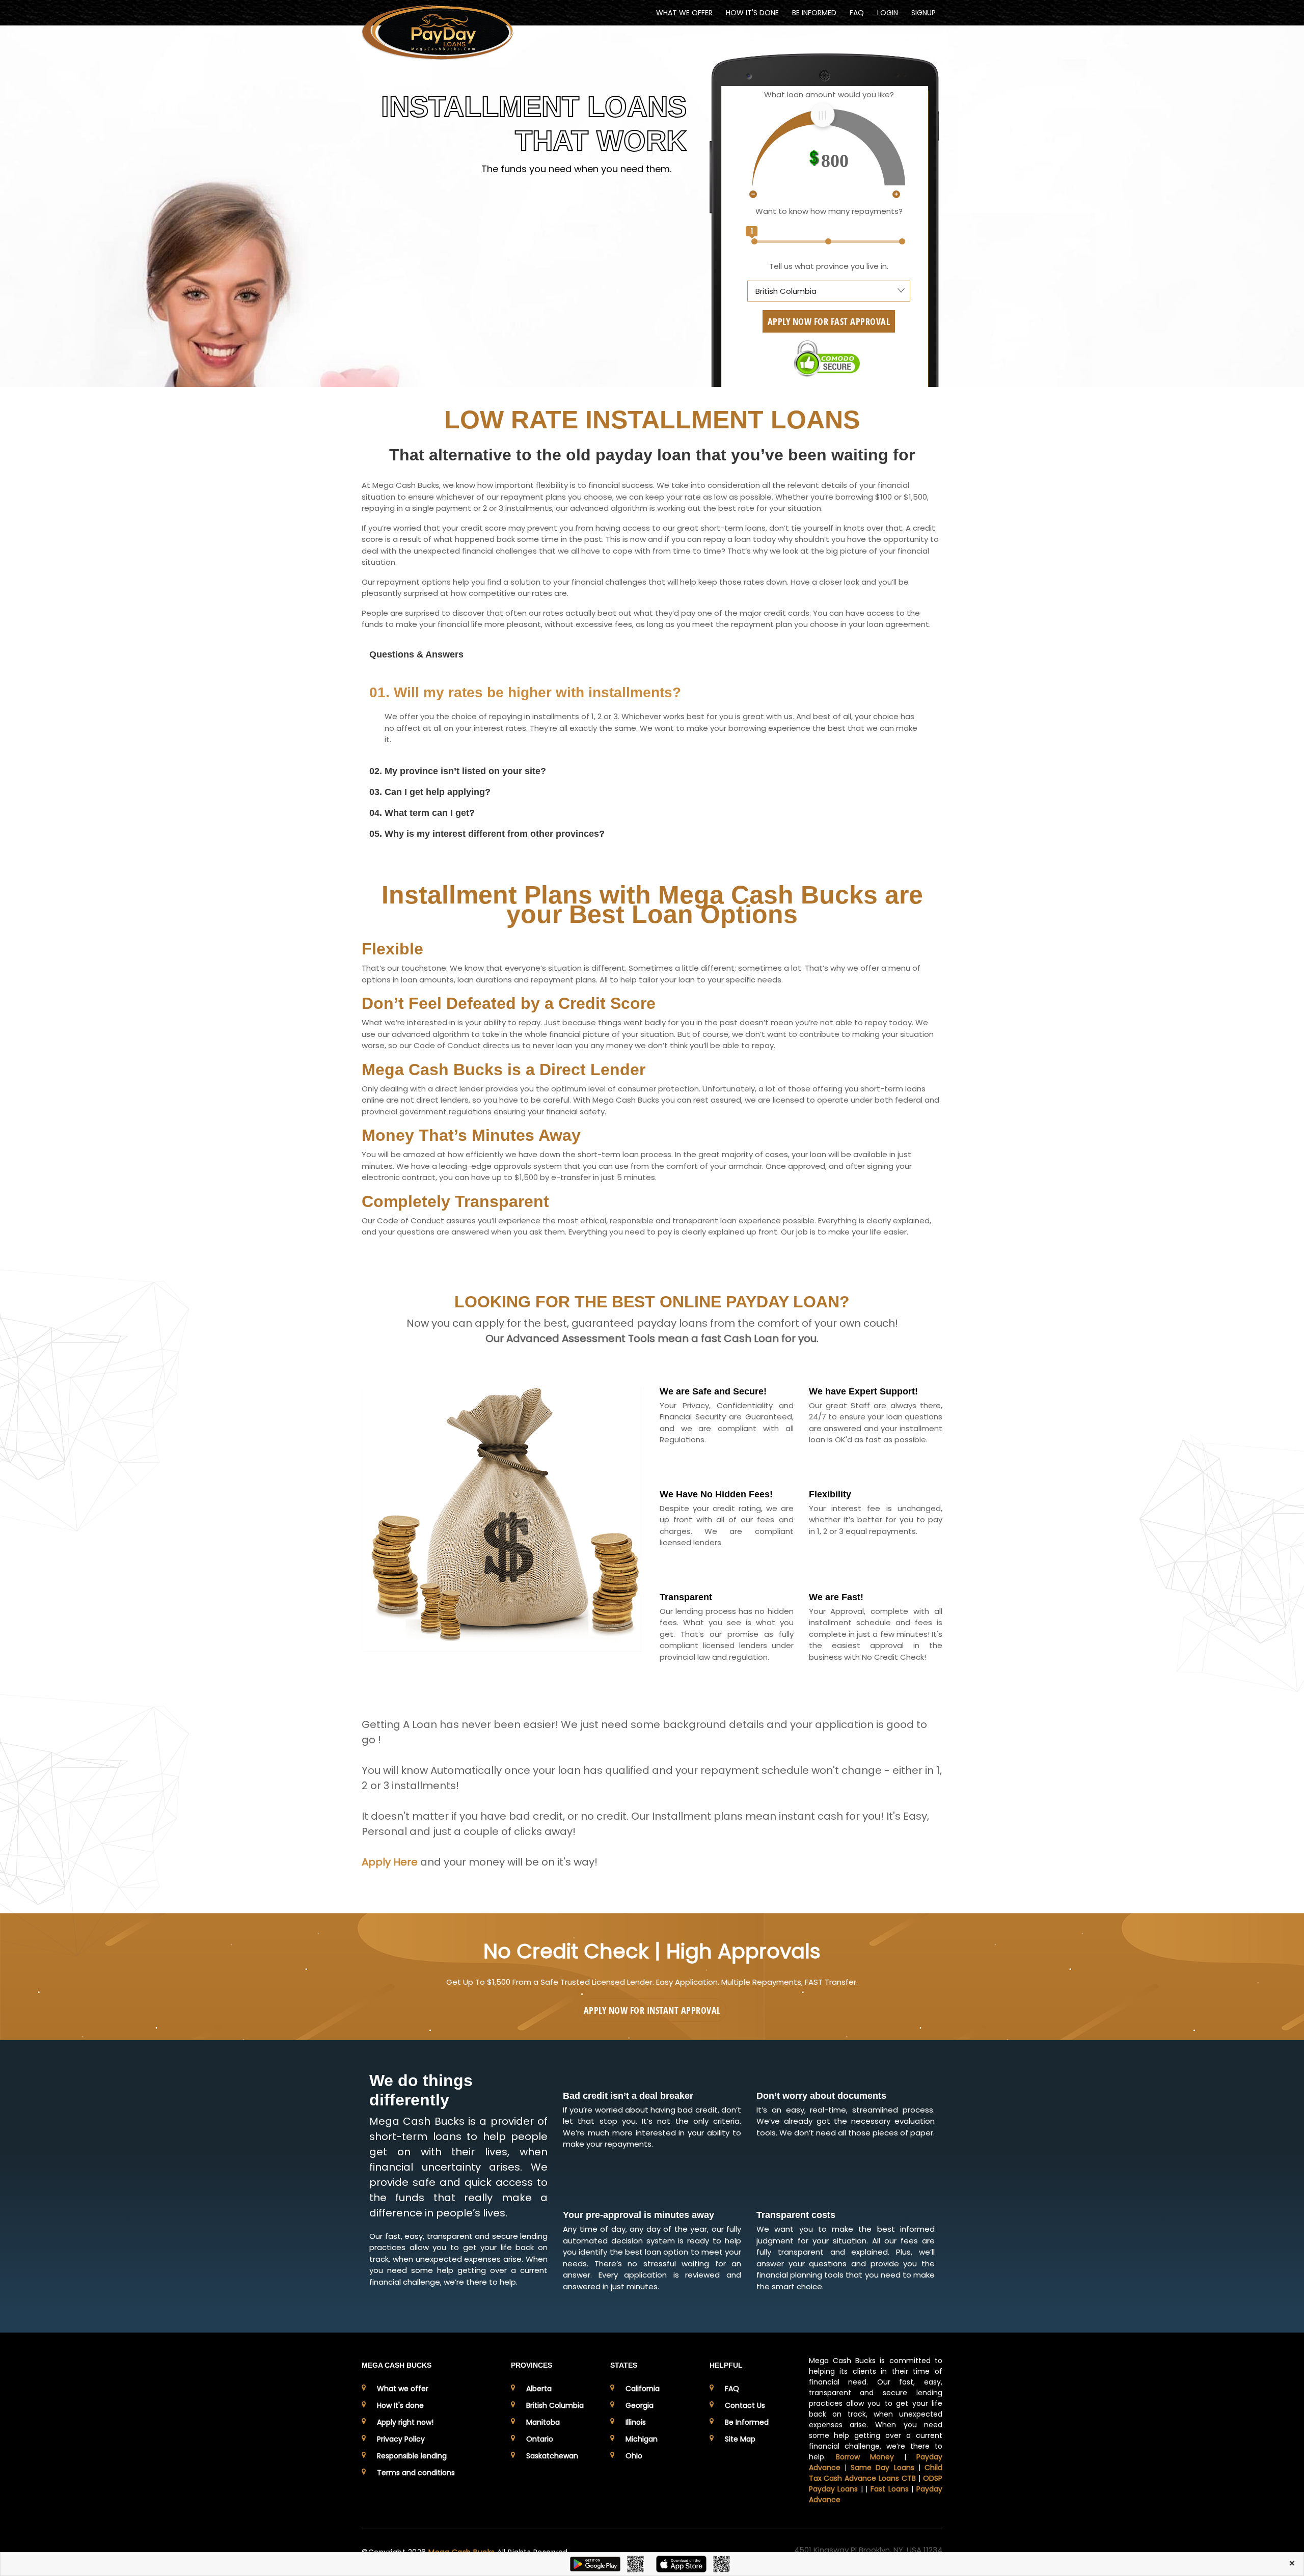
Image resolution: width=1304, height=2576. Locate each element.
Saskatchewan (552, 2456)
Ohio (634, 2456)
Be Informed (747, 2422)
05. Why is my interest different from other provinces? (487, 834)
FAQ (857, 13)
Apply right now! (405, 2422)
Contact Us (745, 2405)
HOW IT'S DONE (752, 13)
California (643, 2389)
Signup (923, 13)
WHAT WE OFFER (684, 13)
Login (888, 13)
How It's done (400, 2405)
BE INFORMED (814, 13)
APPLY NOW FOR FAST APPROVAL (829, 321)
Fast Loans (890, 2489)
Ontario (540, 2439)
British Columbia (555, 2405)
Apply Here (390, 1862)
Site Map (740, 2439)
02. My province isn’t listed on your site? (458, 771)
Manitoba (543, 2422)
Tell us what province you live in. (829, 266)
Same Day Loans (882, 2468)
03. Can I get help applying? (430, 792)
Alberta (539, 2389)
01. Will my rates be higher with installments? (525, 692)
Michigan (642, 2439)
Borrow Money (865, 2457)
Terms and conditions (416, 2473)
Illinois (636, 2422)
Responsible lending (412, 2456)
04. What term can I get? (422, 813)
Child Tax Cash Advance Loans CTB (876, 2473)
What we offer (403, 2389)
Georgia (640, 2405)
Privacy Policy (401, 2439)
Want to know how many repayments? (829, 211)
